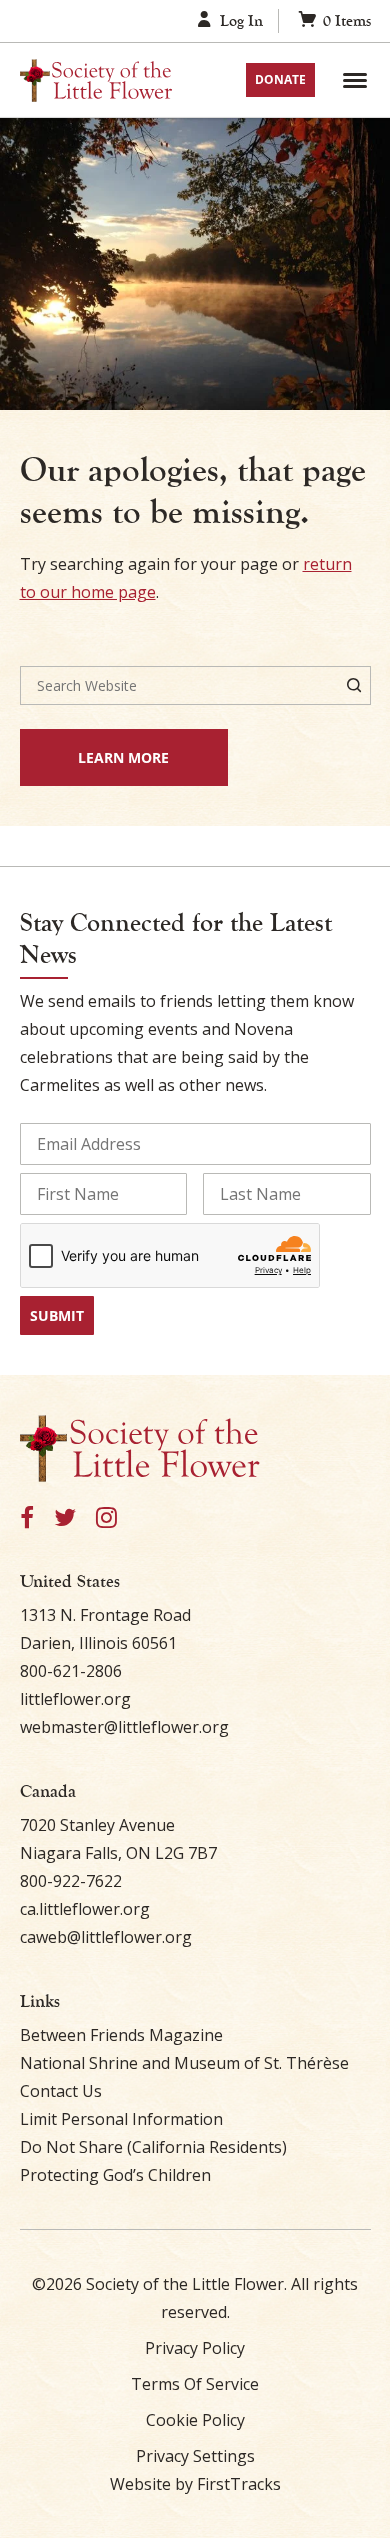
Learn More (95, 757)
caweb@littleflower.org (106, 1937)
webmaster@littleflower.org (124, 1727)
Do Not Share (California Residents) (153, 2147)
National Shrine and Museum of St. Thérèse (184, 2063)
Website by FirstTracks (195, 2484)
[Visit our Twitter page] (65, 1518)
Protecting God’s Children (115, 2175)
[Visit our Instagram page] (106, 1518)
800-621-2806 (71, 1671)
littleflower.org (75, 1699)
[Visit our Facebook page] (27, 1518)
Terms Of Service (195, 2384)
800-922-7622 (71, 1881)
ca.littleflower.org (85, 1909)
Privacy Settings (195, 2456)
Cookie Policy (195, 2420)
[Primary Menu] (355, 80)
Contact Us (61, 2091)
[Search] (354, 685)
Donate (280, 79)
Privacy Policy (195, 2348)
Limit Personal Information (121, 2119)
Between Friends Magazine (121, 2035)
